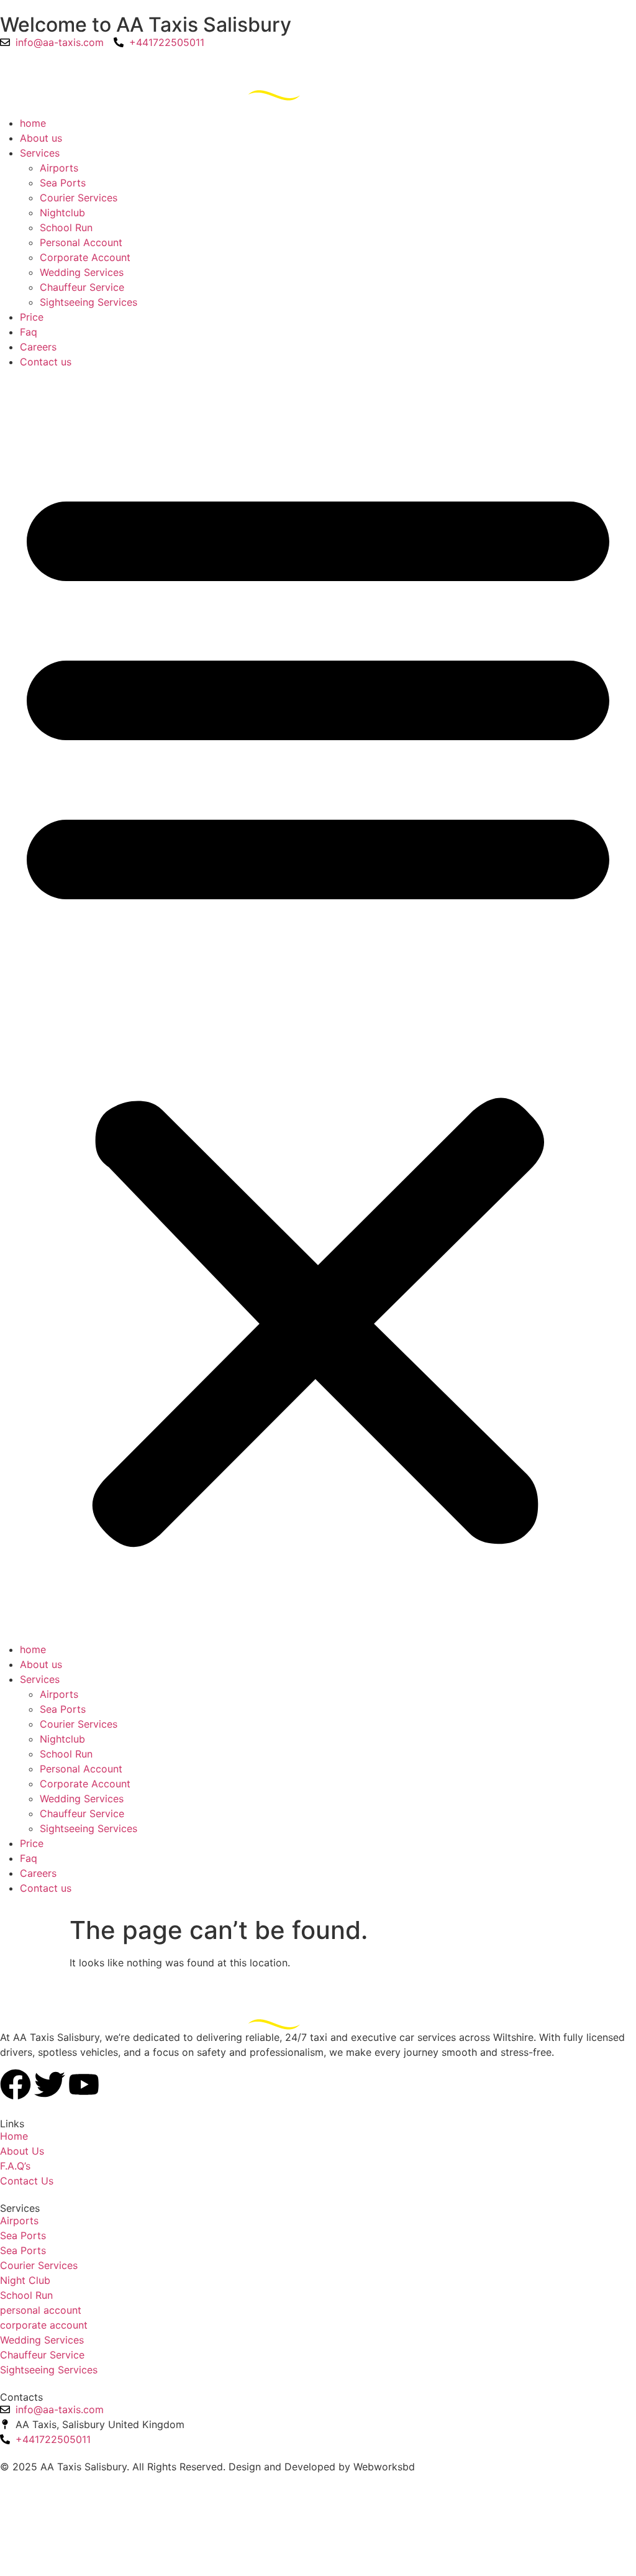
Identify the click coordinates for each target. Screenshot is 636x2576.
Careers (38, 347)
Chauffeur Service (82, 287)
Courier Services (79, 198)
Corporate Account (85, 257)
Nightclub (62, 213)
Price (32, 317)
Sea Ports (63, 183)
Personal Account (81, 242)
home (33, 123)
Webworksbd (384, 2467)
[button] (318, 1006)
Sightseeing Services (89, 302)
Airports (59, 168)
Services (40, 153)
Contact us (46, 362)
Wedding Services (82, 272)
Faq (29, 332)
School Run (66, 227)
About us (41, 138)
